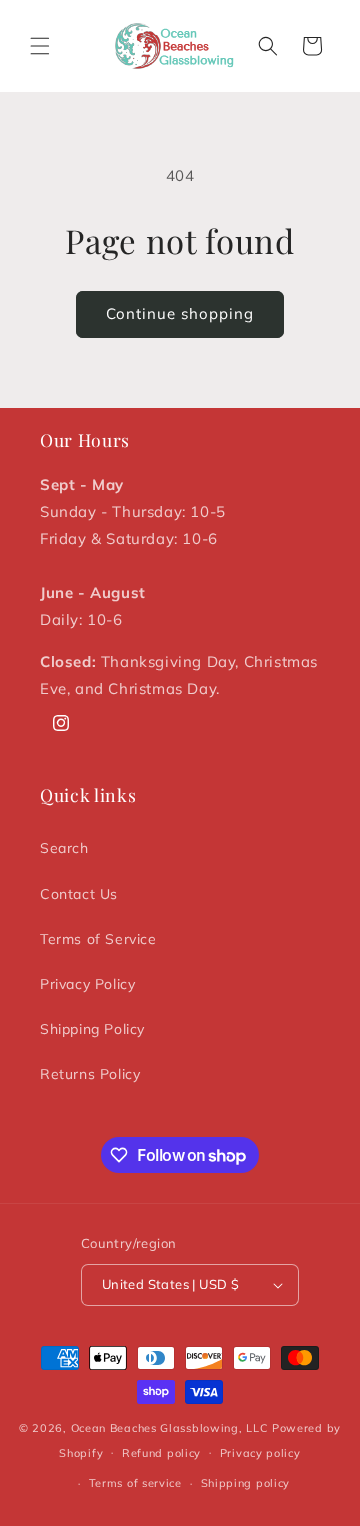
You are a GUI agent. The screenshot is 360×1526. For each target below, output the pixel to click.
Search (64, 848)
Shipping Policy (92, 1029)
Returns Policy (90, 1074)
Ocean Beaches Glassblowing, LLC (170, 1428)
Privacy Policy (87, 984)
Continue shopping (180, 313)
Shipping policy (246, 1483)
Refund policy (161, 1453)
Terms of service (135, 1483)
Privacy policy (260, 1453)
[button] (40, 46)
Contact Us (79, 894)
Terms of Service (98, 939)
